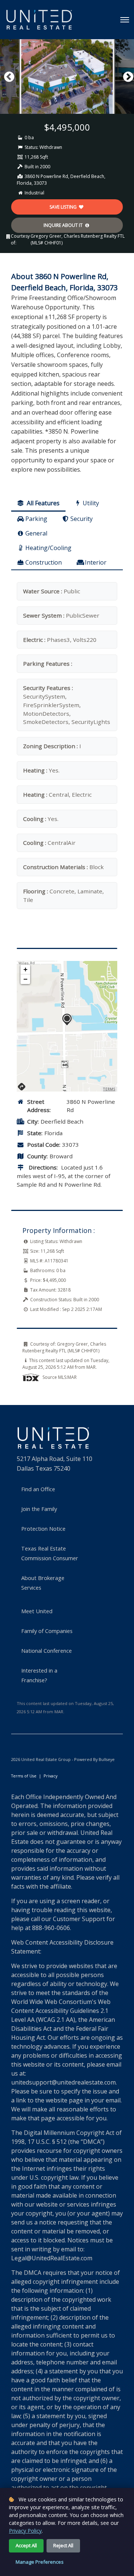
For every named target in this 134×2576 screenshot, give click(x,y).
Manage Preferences (40, 2562)
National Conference (47, 1651)
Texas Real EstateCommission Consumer (50, 1553)
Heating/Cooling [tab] (48, 548)
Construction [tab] (44, 562)
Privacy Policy (25, 2531)
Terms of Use (24, 1776)
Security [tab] (82, 519)
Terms (109, 1089)
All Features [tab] (42, 503)
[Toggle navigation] (125, 20)
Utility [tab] (91, 503)
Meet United (37, 1611)
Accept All (26, 2545)
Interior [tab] (96, 562)
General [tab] (36, 533)
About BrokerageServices (43, 1583)
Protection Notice (43, 1529)
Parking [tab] (36, 519)
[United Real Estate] (39, 20)
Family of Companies (47, 1631)
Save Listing (64, 207)
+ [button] (25, 969)
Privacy (50, 1776)
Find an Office (38, 1489)
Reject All (63, 2545)
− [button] (25, 979)
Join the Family (39, 1509)
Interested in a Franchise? (39, 1675)
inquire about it (64, 225)
